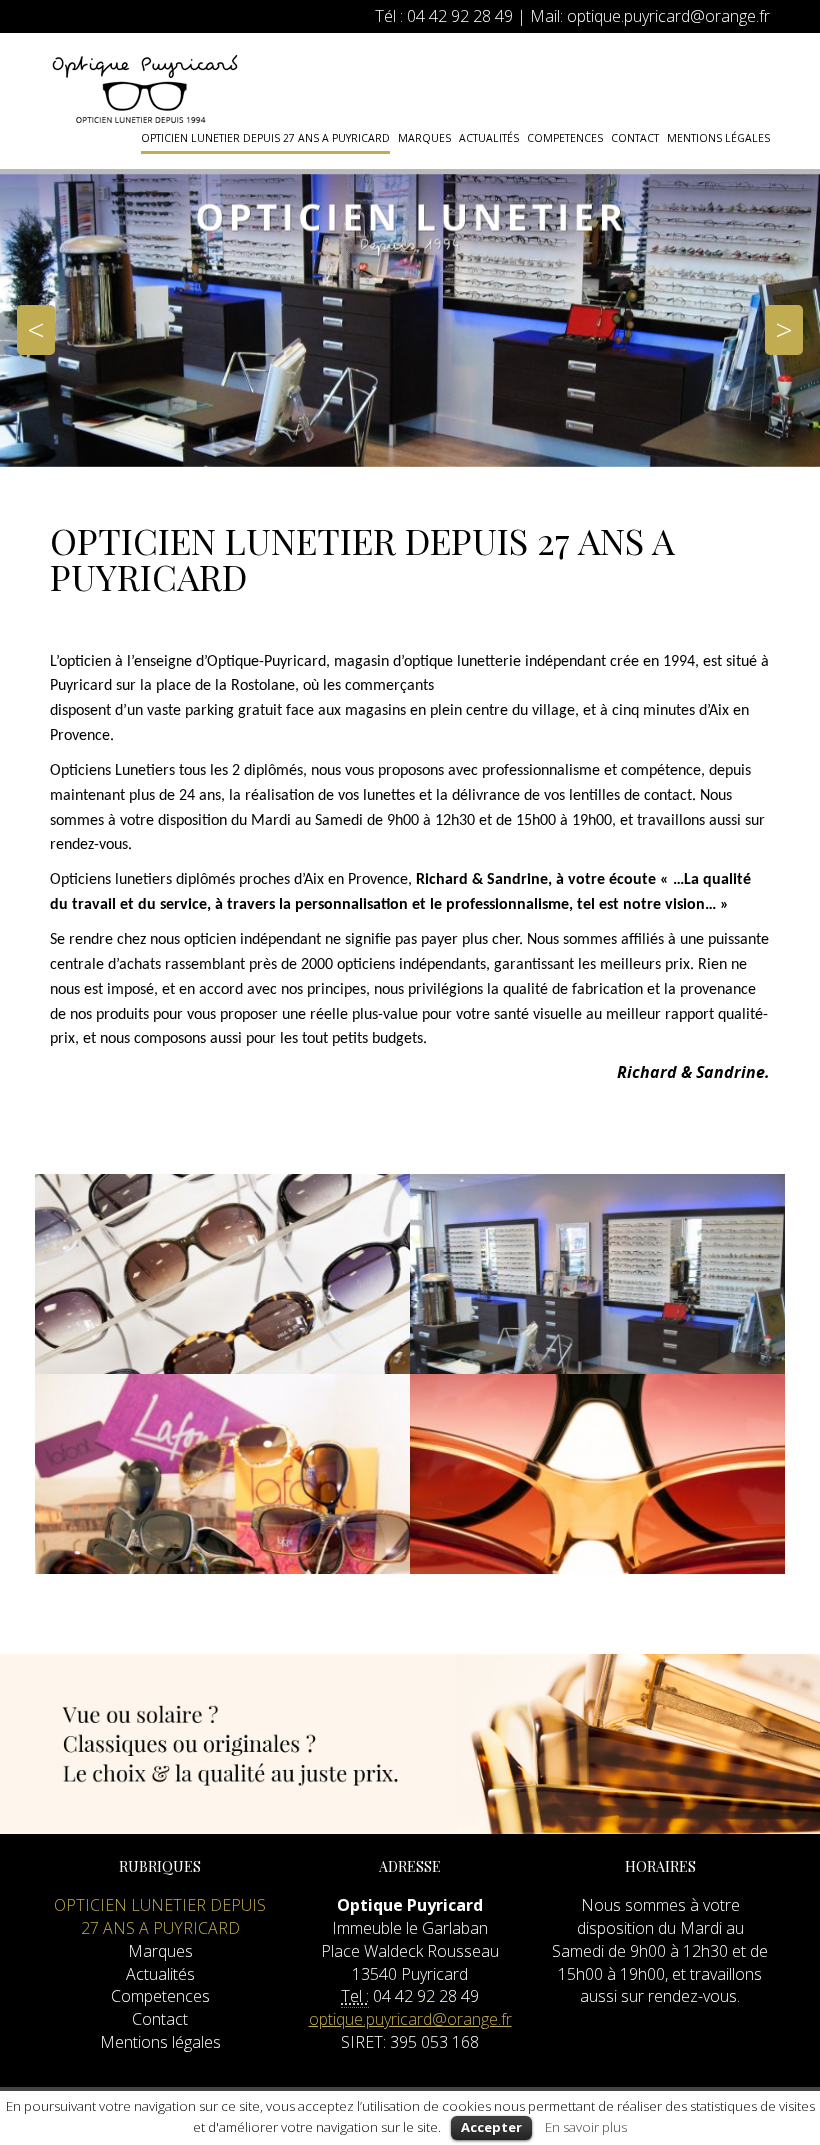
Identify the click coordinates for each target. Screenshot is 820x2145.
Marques (424, 138)
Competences (565, 138)
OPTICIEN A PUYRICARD (145, 89)
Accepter (491, 2127)
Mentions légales (718, 138)
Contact (635, 138)
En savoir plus (586, 2127)
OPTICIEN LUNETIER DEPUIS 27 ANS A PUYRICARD (265, 138)
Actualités (489, 138)
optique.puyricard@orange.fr (668, 16)
